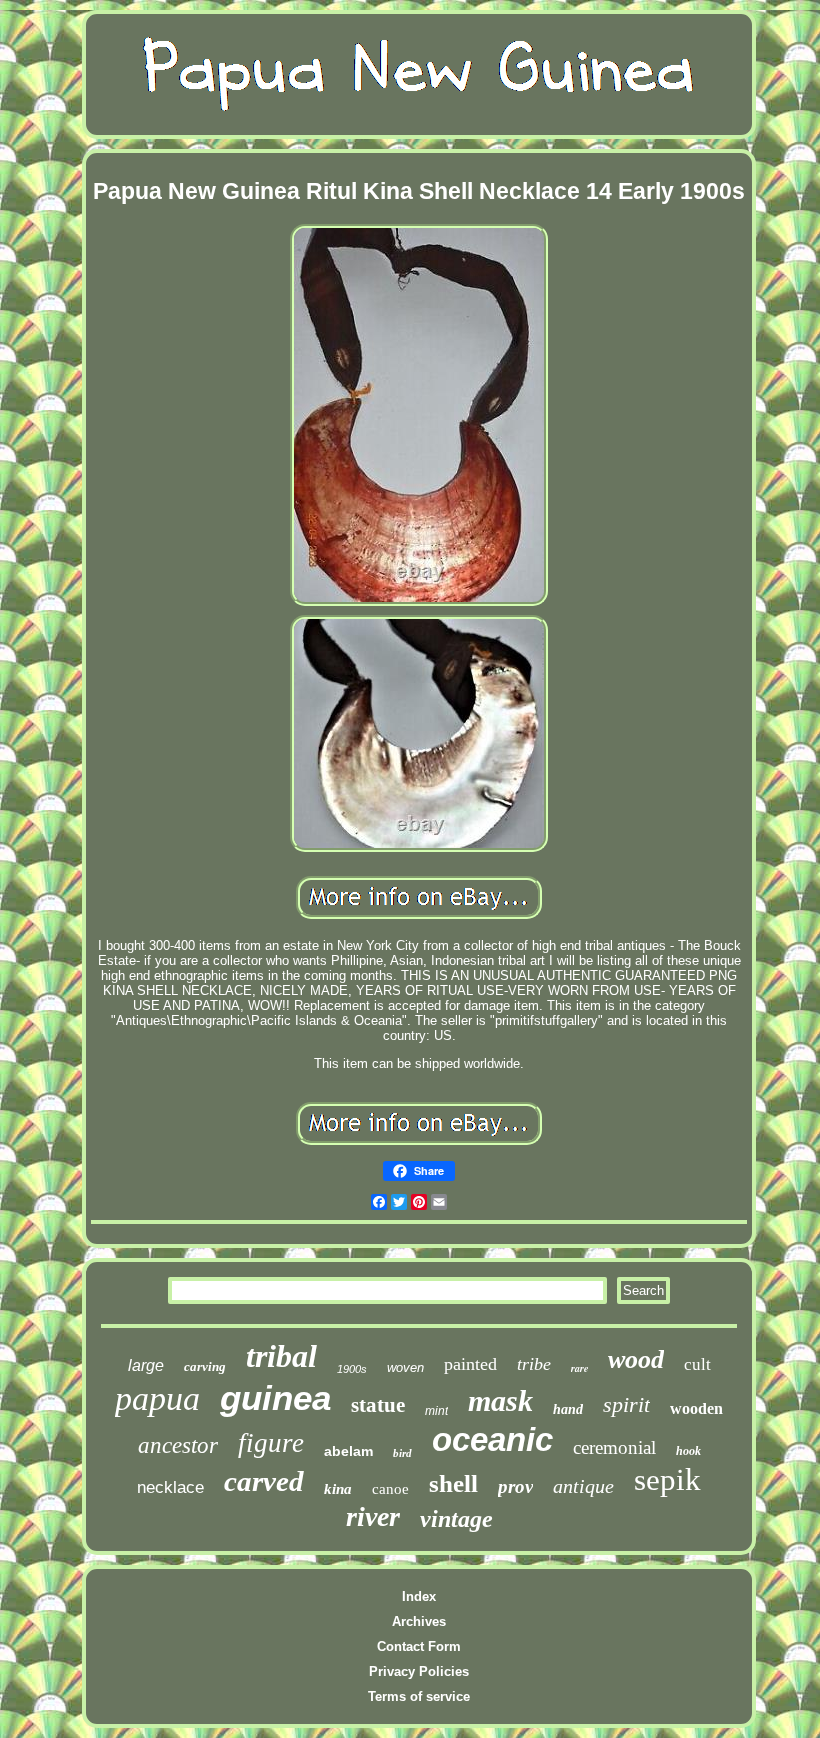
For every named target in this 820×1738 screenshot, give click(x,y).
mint (436, 1411)
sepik (667, 1479)
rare (579, 1368)
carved (264, 1481)
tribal (281, 1356)
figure (271, 1443)
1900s (352, 1369)
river (373, 1516)
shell (453, 1483)
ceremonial (614, 1447)
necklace (170, 1487)
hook (688, 1451)
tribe (534, 1364)
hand (568, 1409)
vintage (456, 1519)
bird (402, 1453)
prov (515, 1486)
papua (157, 1398)
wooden (696, 1408)
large (146, 1365)
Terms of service (419, 1696)
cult (697, 1364)
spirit (626, 1404)
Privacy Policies (419, 1671)
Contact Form (419, 1646)
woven (405, 1367)
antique (583, 1486)
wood (636, 1359)
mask (500, 1400)
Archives (419, 1621)
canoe (390, 1489)
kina (338, 1489)
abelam (348, 1451)
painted (470, 1364)
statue (378, 1405)
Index (419, 1596)
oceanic (492, 1439)
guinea (275, 1397)
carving (205, 1366)
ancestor (178, 1445)
